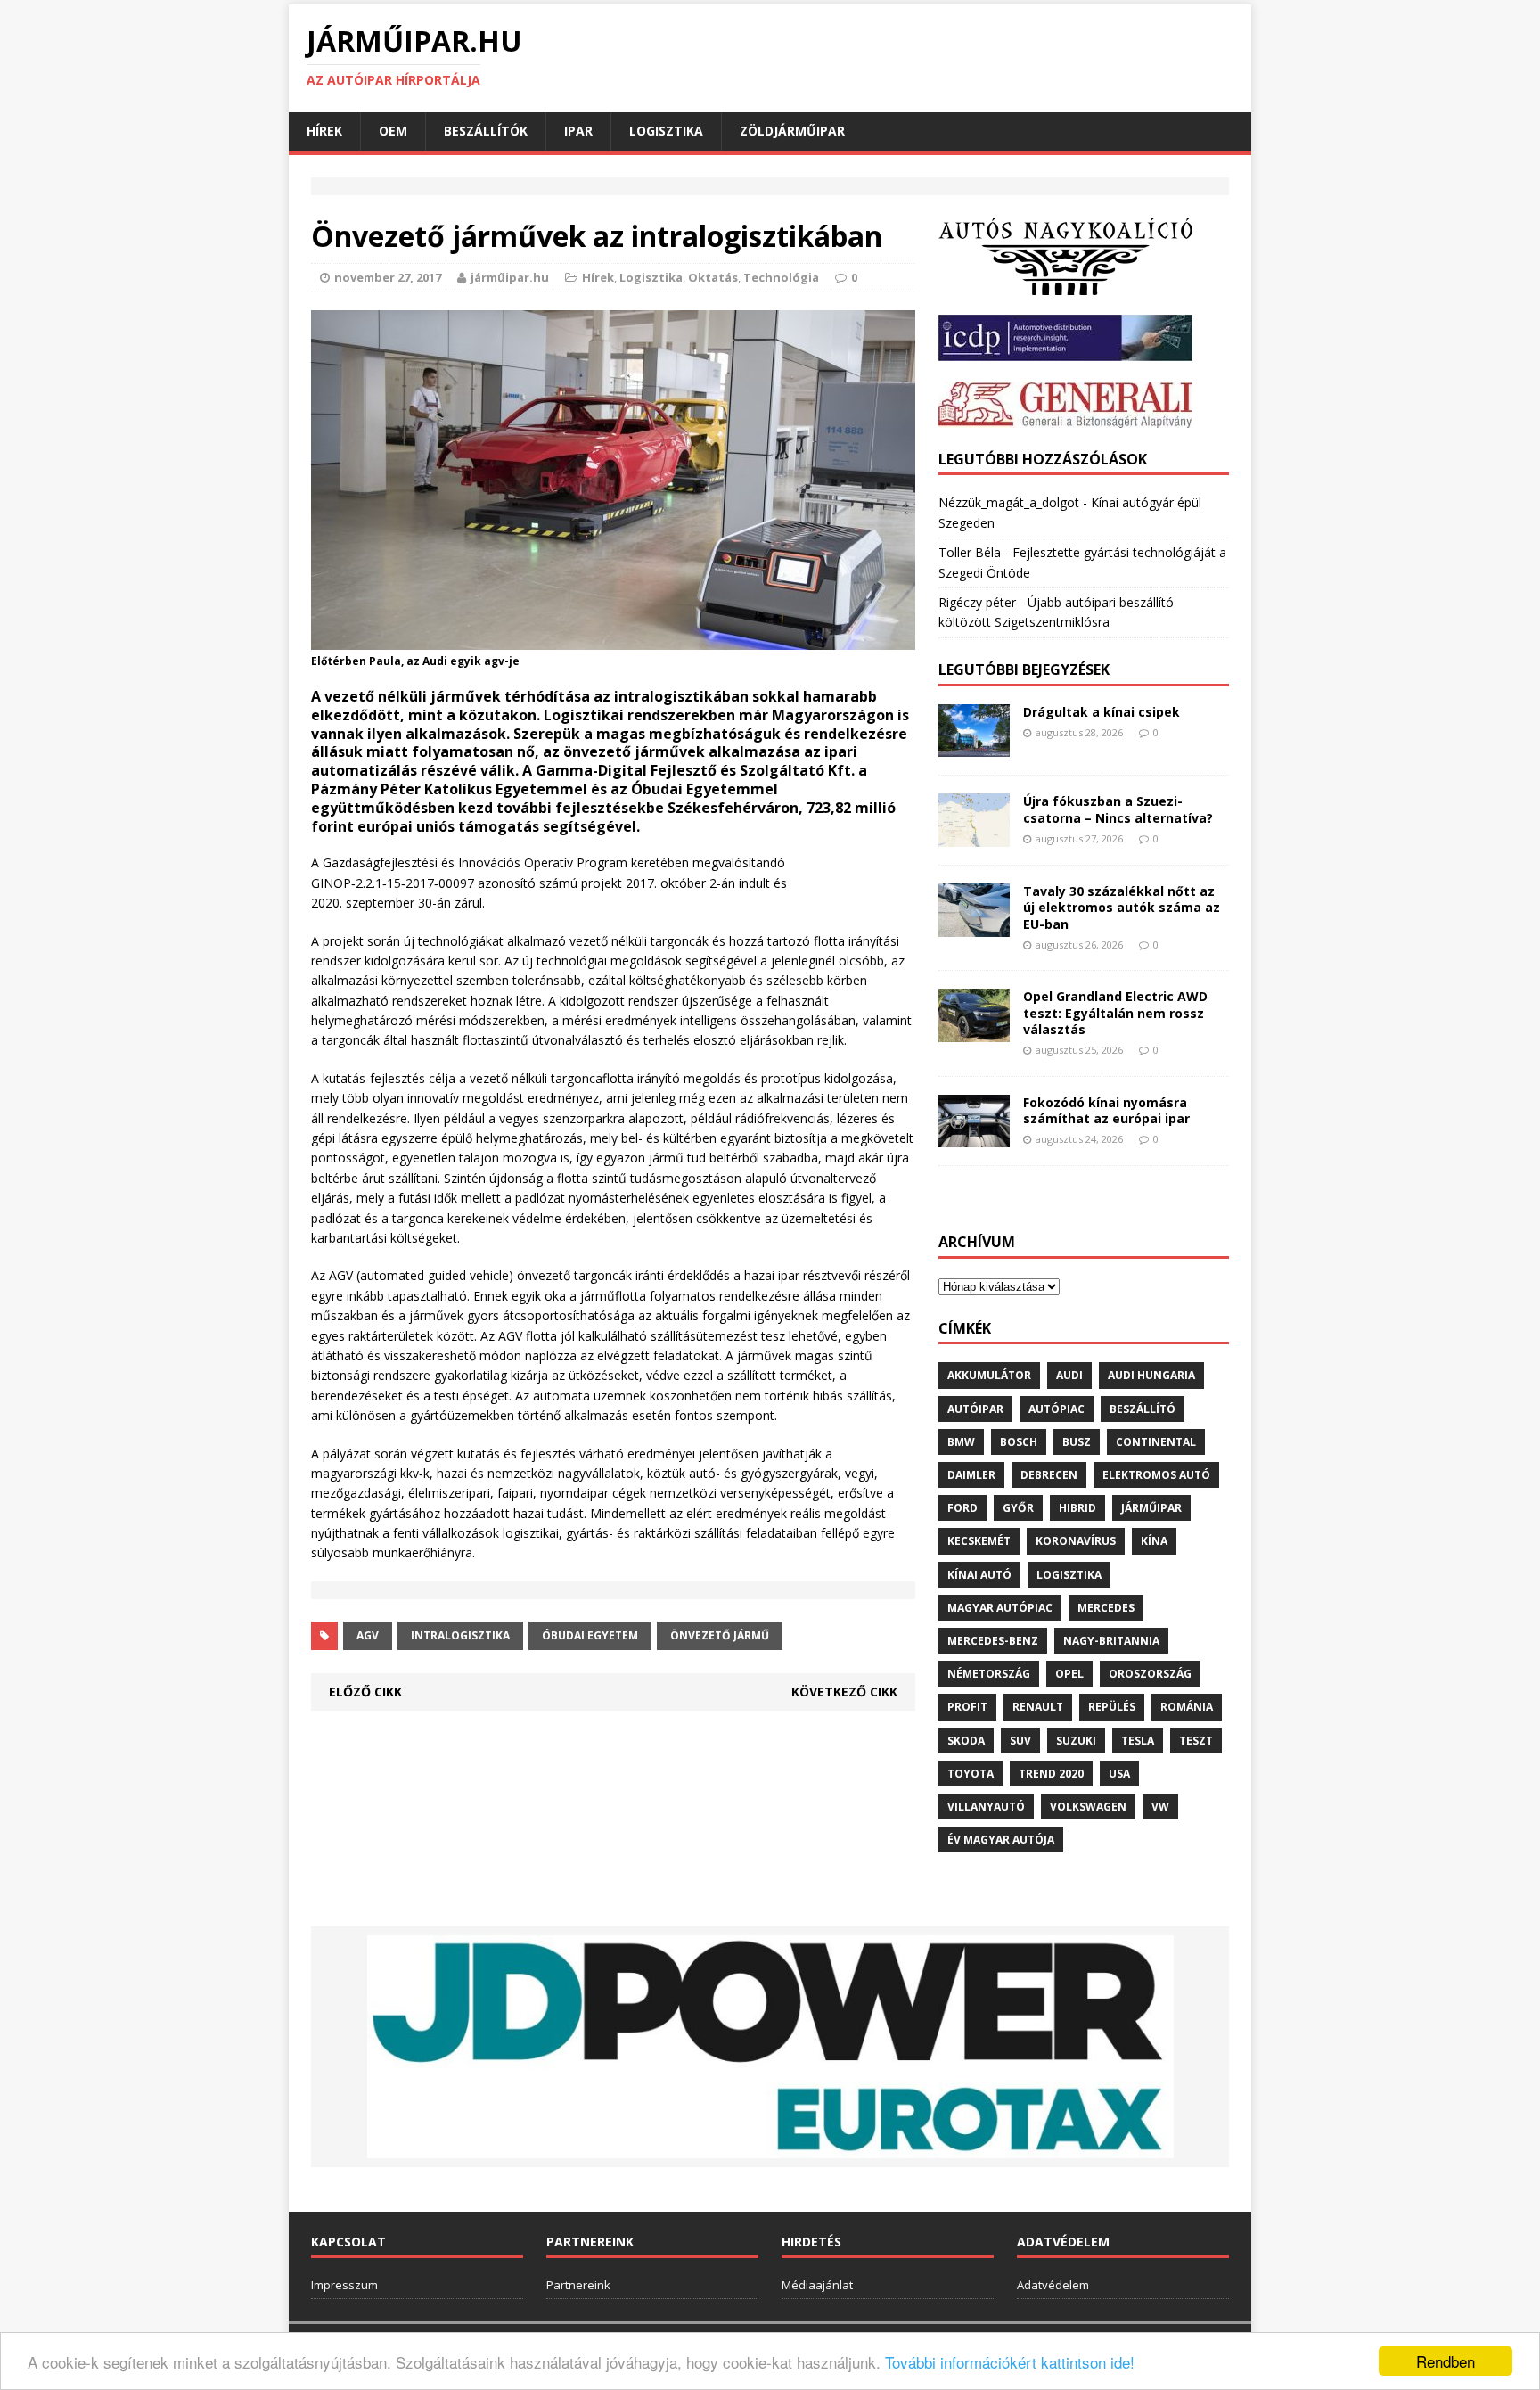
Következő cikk (844, 1692)
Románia (1187, 1707)
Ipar (578, 131)
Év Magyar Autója (1001, 1840)
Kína (1154, 1541)
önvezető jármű (720, 1635)
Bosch (1019, 1442)
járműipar (1151, 1508)
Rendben (1446, 2361)
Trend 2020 (1051, 1774)
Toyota (971, 1774)
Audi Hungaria (1151, 1375)
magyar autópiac (1000, 1608)
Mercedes (1106, 1608)
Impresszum (344, 2285)
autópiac (1057, 1409)
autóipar (975, 1409)
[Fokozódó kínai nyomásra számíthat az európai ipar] (974, 1137)
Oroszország (1150, 1674)
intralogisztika (460, 1635)
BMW (961, 1442)
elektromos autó (1156, 1475)
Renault (1038, 1707)
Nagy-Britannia (1111, 1641)
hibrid (1077, 1508)
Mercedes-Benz (993, 1641)
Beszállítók (486, 131)
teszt (1196, 1741)
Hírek (324, 131)
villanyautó (986, 1807)
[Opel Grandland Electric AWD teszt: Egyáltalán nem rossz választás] (974, 1032)
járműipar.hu (510, 277)
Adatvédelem (1053, 2285)
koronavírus (1076, 1541)
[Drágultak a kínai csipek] (974, 747)
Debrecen (1049, 1475)
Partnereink (578, 2285)
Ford (962, 1508)
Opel (1069, 1674)
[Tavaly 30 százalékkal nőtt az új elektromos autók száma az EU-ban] (974, 927)
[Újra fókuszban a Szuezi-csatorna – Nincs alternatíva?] (974, 837)
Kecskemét (979, 1541)
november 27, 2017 (388, 277)
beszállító (1143, 1409)
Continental (1156, 1442)
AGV (368, 1635)
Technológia (781, 277)
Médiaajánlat (817, 2285)
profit (967, 1707)
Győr (1018, 1508)
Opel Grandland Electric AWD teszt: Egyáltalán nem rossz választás (1115, 1012)
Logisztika (666, 131)
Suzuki (1076, 1741)
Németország (989, 1674)
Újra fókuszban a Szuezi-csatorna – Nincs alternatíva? (1118, 809)
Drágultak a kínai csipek (1102, 712)
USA (1119, 1774)
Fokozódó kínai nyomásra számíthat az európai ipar (1106, 1110)
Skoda (966, 1741)
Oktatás (713, 277)
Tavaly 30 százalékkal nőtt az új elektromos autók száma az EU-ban (1122, 907)
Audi (1069, 1375)
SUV (1020, 1741)
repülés (1112, 1707)
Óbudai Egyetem (590, 1635)
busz (1077, 1442)
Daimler (971, 1475)
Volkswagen (1088, 1807)
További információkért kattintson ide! (1010, 2362)
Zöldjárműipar (792, 131)
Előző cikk (365, 1692)
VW (1160, 1807)
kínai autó (979, 1575)
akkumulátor (989, 1375)
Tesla (1138, 1741)
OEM (393, 131)
